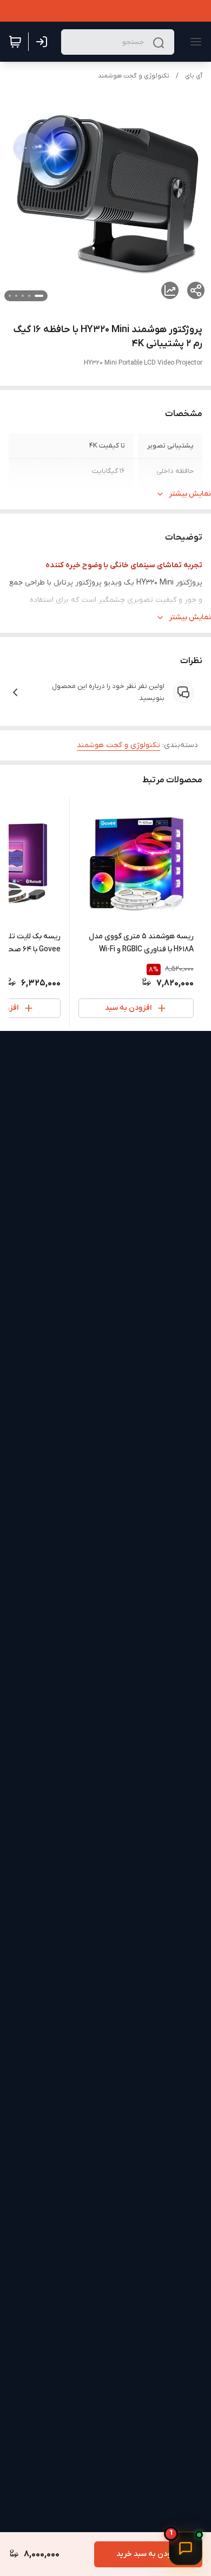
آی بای (194, 76)
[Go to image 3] (23, 296)
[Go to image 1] (39, 296)
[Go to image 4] (16, 296)
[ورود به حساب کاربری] (44, 42)
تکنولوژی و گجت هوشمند (134, 76)
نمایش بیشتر (190, 494)
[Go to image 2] (29, 296)
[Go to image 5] (10, 296)
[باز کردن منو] (194, 42)
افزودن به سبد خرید (148, 2554)
